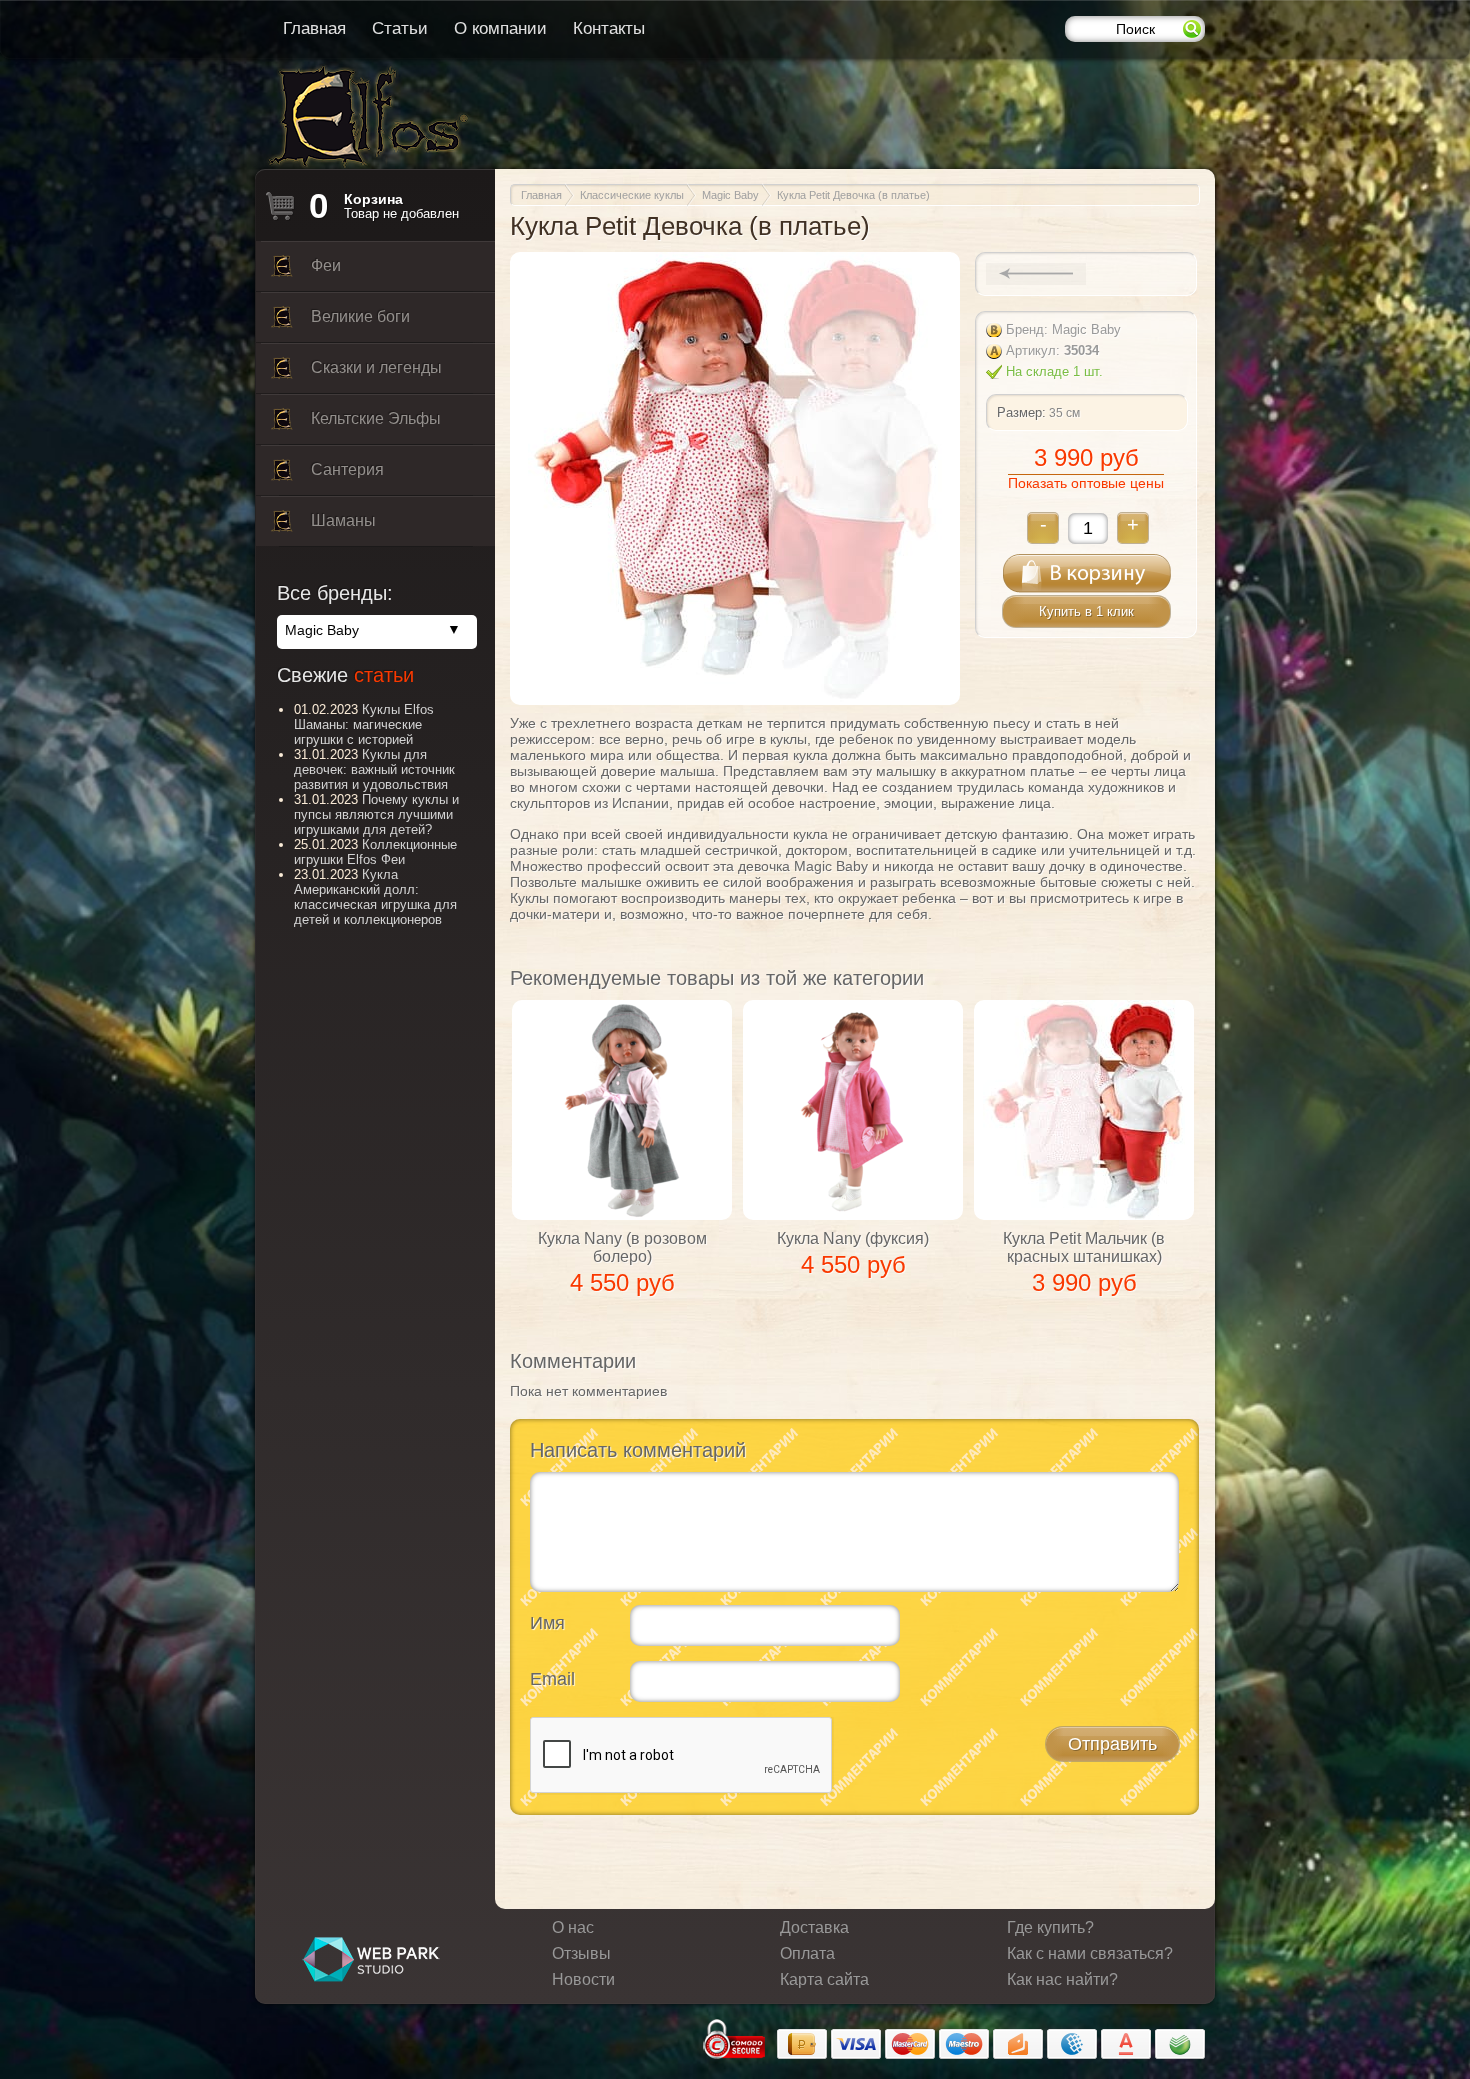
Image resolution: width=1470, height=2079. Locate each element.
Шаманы (343, 520)
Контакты (609, 28)
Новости (583, 1979)
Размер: (1021, 412)
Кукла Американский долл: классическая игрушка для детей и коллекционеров (375, 897)
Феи (326, 265)
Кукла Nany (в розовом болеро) (622, 1247)
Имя (547, 1623)
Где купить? (1050, 1927)
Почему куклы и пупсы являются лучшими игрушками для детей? (376, 814)
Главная (314, 28)
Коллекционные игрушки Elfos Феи (375, 852)
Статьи (400, 28)
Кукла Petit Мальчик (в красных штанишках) (1084, 1247)
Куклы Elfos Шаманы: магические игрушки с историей (364, 724)
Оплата (807, 1953)
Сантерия (347, 469)
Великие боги (360, 316)
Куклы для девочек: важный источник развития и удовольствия (374, 769)
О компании (500, 28)
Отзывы (581, 1953)
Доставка (814, 1927)
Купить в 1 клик (1086, 611)
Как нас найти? (1062, 1979)
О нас (573, 1927)
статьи (384, 675)
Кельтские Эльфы (376, 418)
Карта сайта (824, 1979)
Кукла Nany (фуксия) (853, 1238)
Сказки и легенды (376, 367)
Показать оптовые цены (1086, 483)
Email (552, 1679)
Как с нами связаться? (1090, 1953)
